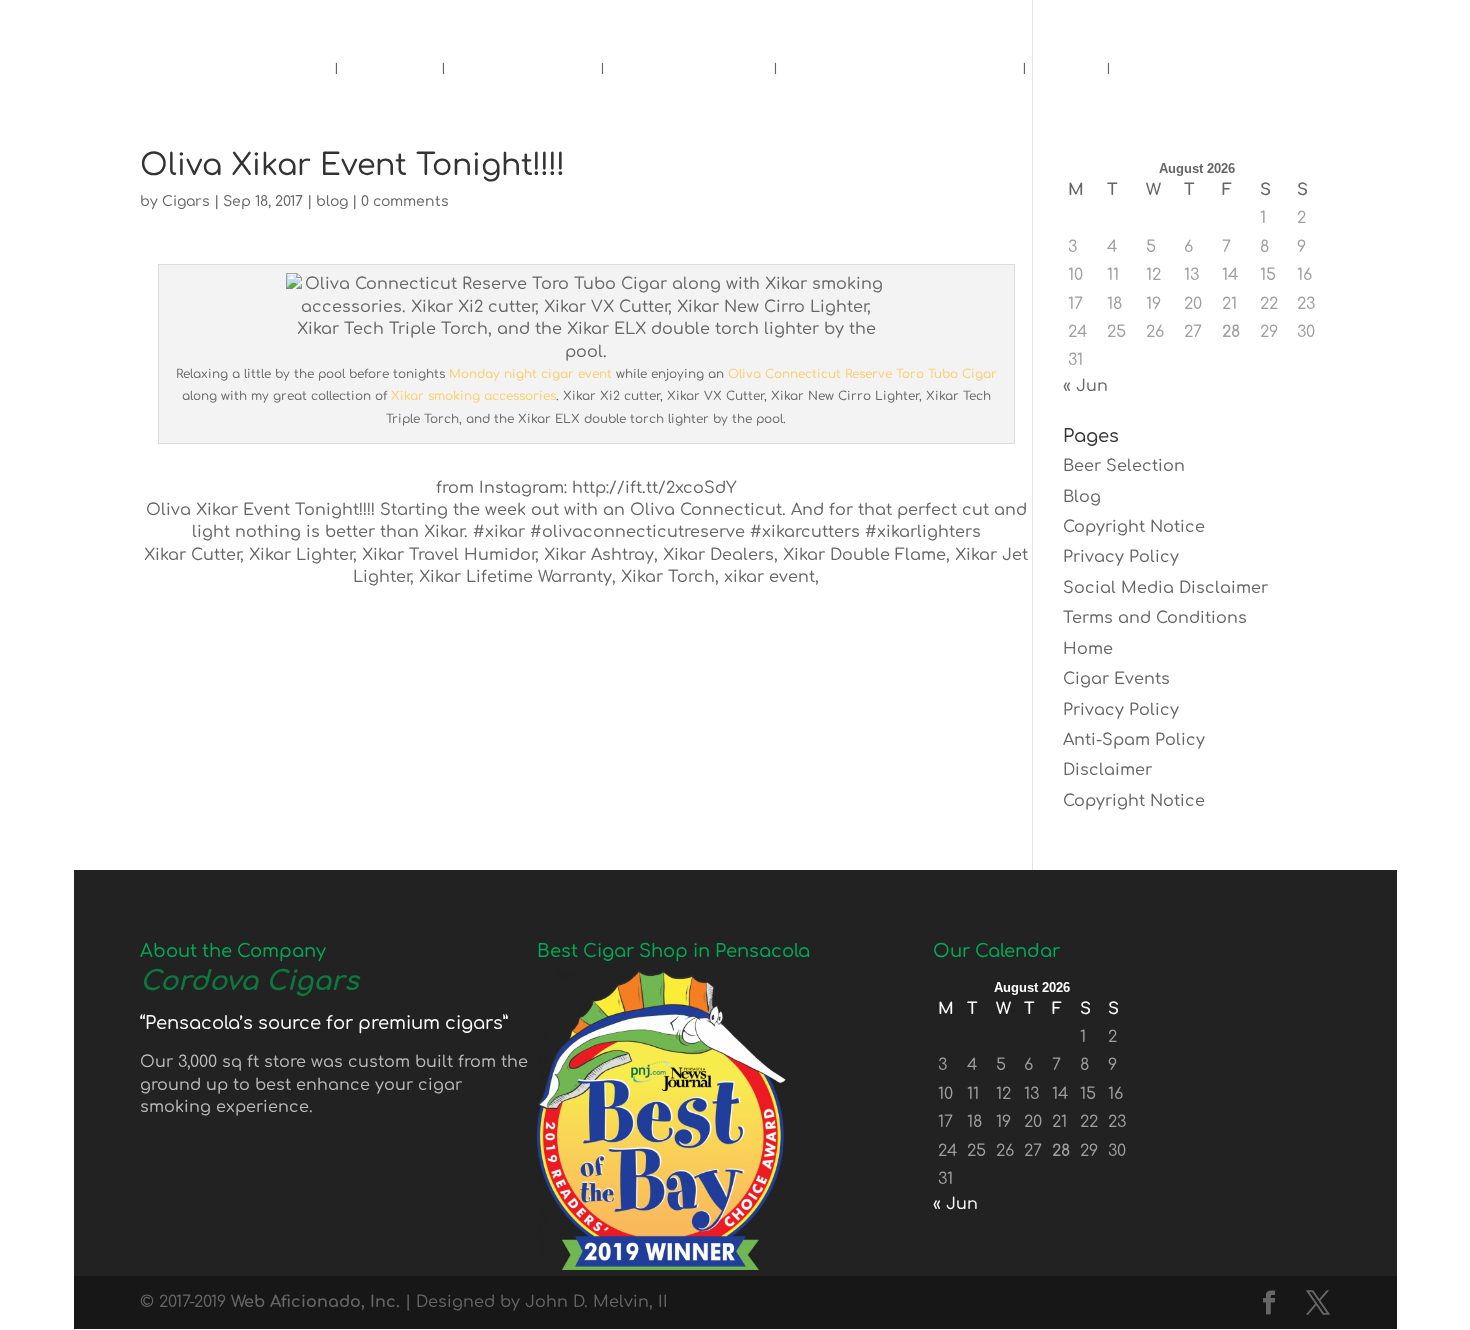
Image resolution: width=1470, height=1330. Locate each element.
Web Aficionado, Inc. (315, 1302)
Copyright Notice (1134, 527)
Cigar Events (1116, 679)
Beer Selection (1124, 466)
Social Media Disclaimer (1165, 588)
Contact (1170, 73)
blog (332, 201)
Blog (1066, 73)
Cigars (389, 73)
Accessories (688, 73)
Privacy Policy (1121, 557)
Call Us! (547, 22)
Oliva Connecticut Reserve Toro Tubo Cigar (862, 374)
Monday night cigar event (530, 374)
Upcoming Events (899, 73)
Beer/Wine (522, 73)
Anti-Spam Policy (1134, 740)
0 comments (405, 201)
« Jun (1085, 386)
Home (286, 73)
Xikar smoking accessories (473, 396)
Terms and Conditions (1155, 618)
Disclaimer (1107, 770)
